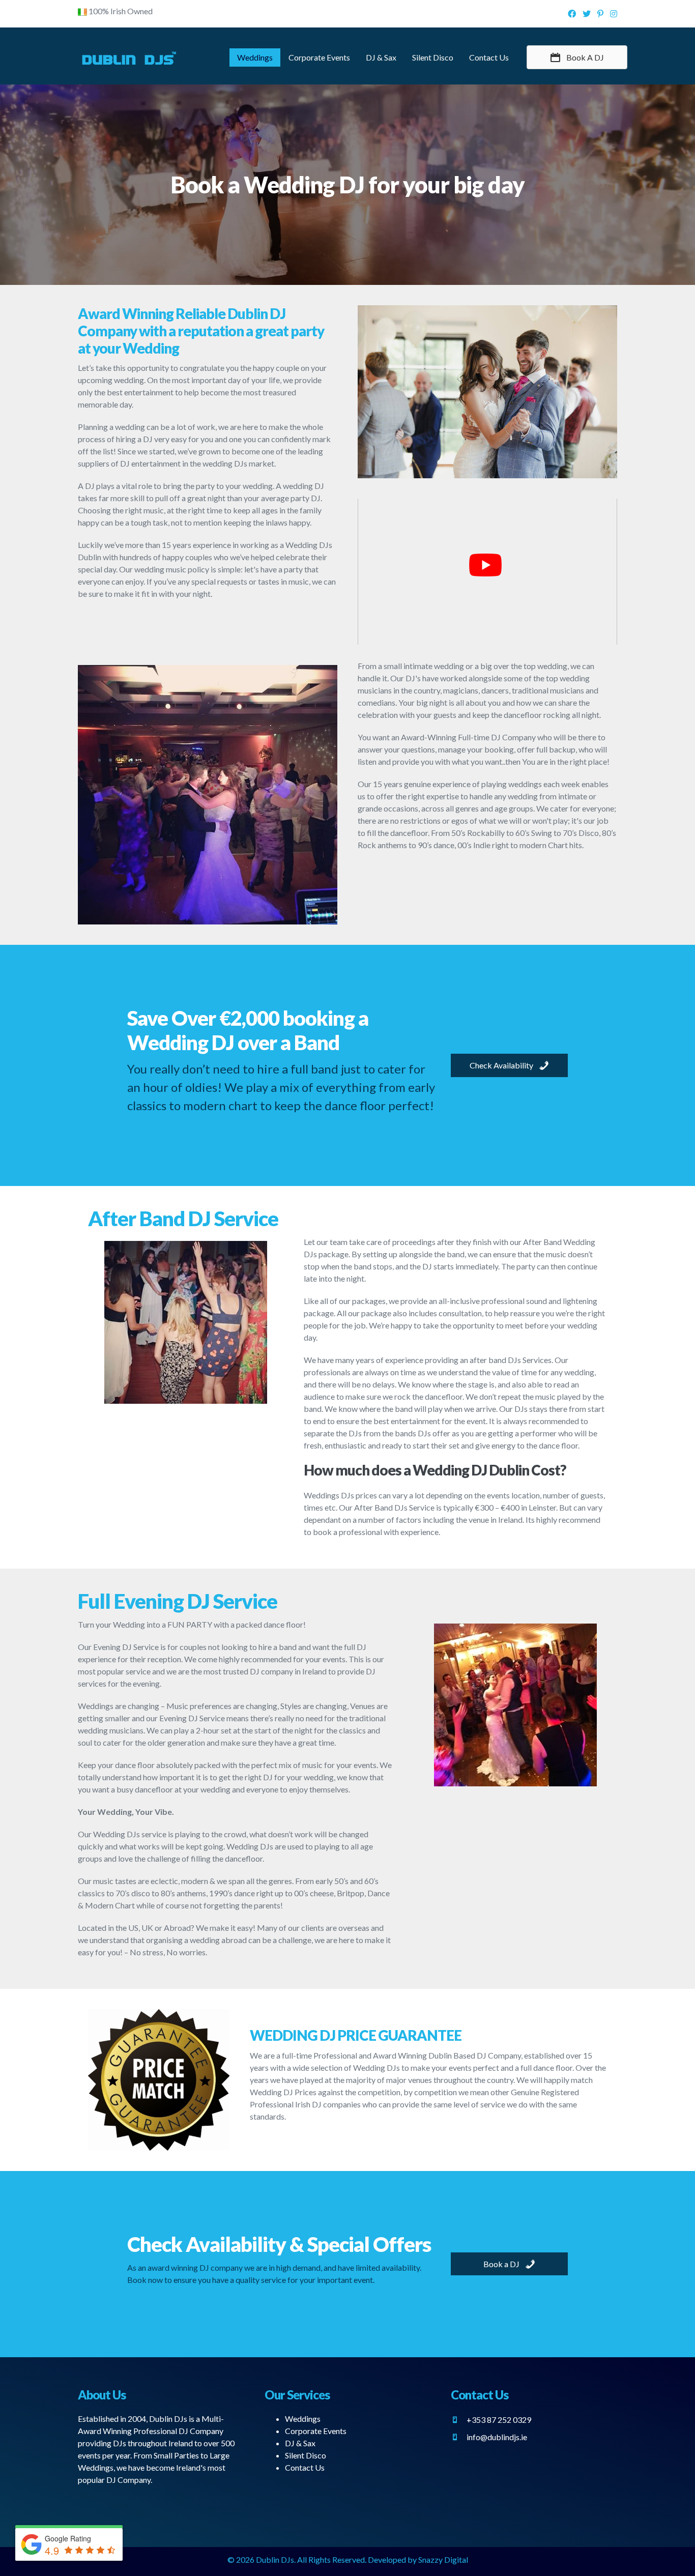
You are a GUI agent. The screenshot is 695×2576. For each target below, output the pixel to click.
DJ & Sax (381, 57)
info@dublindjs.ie (497, 2437)
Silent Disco (433, 57)
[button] (577, 57)
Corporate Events (319, 57)
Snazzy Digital (443, 2559)
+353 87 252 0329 (499, 2420)
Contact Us (489, 57)
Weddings (255, 57)
